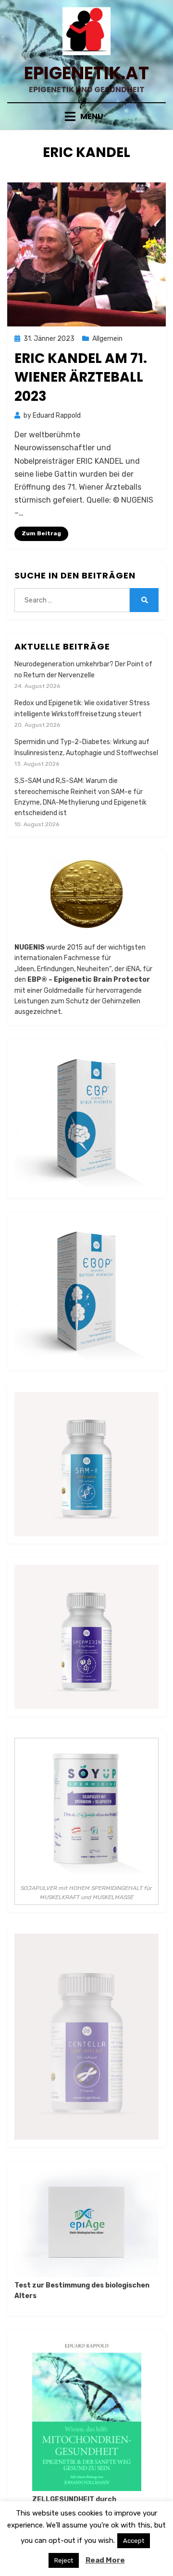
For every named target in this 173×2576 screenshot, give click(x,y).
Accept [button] (134, 2541)
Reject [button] (64, 2560)
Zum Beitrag (41, 533)
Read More (105, 2560)
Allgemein (107, 339)
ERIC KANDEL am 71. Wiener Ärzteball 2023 (81, 377)
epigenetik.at (86, 73)
